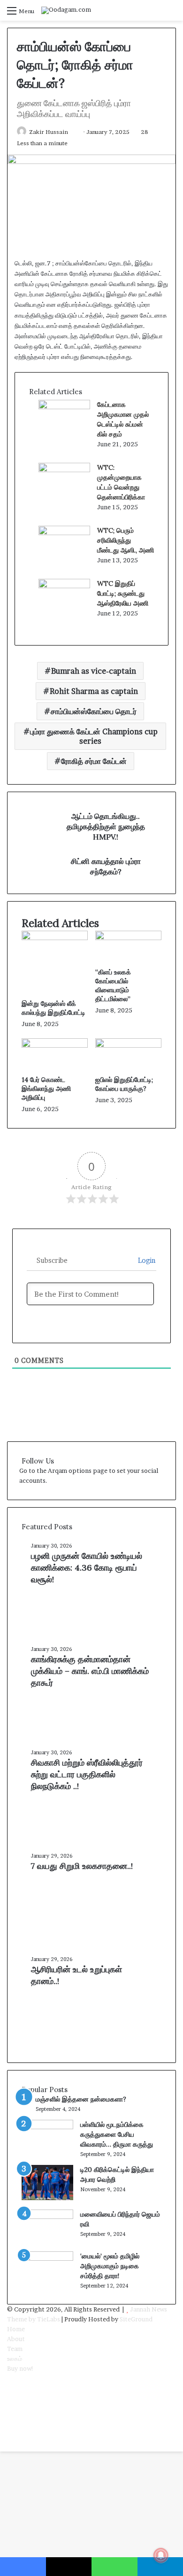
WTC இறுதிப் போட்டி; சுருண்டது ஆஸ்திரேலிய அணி (123, 593)
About (16, 2339)
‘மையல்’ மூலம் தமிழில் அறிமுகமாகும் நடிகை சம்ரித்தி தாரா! (110, 2266)
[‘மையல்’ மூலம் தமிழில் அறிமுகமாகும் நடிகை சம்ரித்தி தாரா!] (47, 2258)
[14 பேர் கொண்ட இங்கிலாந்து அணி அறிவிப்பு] (55, 1045)
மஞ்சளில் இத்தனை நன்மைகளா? (81, 2099)
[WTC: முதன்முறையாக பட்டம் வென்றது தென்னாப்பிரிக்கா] (64, 470)
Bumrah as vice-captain (94, 671)
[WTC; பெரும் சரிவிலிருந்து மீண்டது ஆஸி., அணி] (64, 533)
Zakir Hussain (49, 132)
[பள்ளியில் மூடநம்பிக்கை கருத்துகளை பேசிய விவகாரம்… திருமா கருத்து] (47, 2127)
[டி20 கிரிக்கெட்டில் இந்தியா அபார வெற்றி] (47, 2198)
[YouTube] (9, 2398)
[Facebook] (9, 2378)
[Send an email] (72, 132)
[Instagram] (9, 2408)
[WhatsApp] (9, 2418)
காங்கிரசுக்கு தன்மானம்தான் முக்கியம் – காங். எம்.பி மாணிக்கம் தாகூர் (90, 1671)
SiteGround (136, 2319)
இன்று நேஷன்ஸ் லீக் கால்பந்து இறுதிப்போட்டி (53, 1008)
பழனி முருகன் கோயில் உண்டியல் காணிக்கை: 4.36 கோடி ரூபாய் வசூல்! (87, 1568)
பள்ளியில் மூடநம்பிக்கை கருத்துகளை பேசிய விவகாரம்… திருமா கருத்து (117, 2134)
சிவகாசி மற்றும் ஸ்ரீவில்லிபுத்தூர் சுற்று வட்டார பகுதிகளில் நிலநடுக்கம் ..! (87, 1774)
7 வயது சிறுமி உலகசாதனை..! (82, 1866)
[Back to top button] (2, 2446)
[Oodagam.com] (66, 10)
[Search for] (171, 14)
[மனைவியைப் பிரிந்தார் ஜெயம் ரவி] (47, 2217)
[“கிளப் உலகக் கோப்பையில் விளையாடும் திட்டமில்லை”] (128, 938)
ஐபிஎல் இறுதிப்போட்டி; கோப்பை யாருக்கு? (124, 1084)
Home (16, 2329)
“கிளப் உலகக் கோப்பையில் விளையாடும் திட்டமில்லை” (113, 985)
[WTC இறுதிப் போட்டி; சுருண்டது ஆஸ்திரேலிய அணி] (64, 586)
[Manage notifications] (161, 2555)
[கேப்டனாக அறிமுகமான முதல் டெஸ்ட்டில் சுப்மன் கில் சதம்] (64, 407)
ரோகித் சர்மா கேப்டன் (94, 761)
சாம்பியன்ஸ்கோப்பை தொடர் (94, 711)
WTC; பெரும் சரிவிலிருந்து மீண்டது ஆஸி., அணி (126, 540)
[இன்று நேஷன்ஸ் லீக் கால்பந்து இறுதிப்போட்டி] (55, 938)
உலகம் (15, 2358)
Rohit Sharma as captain (94, 691)
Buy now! (20, 2368)
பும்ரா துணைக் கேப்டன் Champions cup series (94, 736)
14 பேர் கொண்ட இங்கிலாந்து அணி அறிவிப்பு (46, 1089)
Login (146, 1260)
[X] (9, 2388)
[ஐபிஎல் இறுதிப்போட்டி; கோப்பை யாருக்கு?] (128, 1045)
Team (15, 2349)
